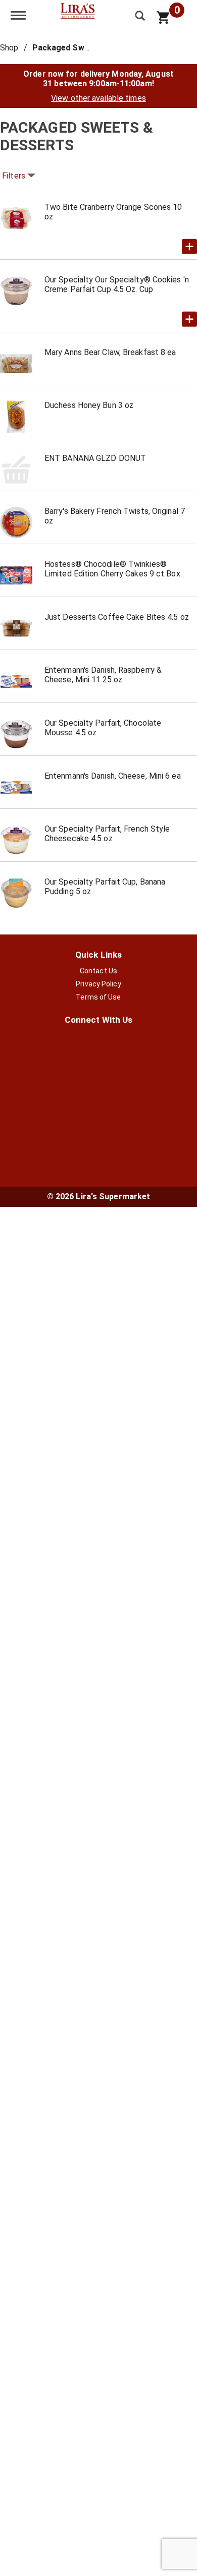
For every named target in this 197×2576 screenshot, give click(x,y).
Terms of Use (98, 997)
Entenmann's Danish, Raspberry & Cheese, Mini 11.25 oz (103, 675)
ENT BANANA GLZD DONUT (95, 458)
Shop (9, 48)
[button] (189, 247)
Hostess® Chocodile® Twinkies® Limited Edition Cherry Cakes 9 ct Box (112, 569)
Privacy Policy (98, 984)
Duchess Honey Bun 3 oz (89, 405)
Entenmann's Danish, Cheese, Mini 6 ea (113, 776)
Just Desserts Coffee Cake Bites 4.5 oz (117, 617)
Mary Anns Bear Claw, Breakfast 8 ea (110, 352)
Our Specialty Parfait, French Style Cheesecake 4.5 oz (107, 834)
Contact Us (98, 971)
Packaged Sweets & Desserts (90, 48)
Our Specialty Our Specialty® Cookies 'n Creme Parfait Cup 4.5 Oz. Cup (117, 284)
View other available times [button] (98, 98)
